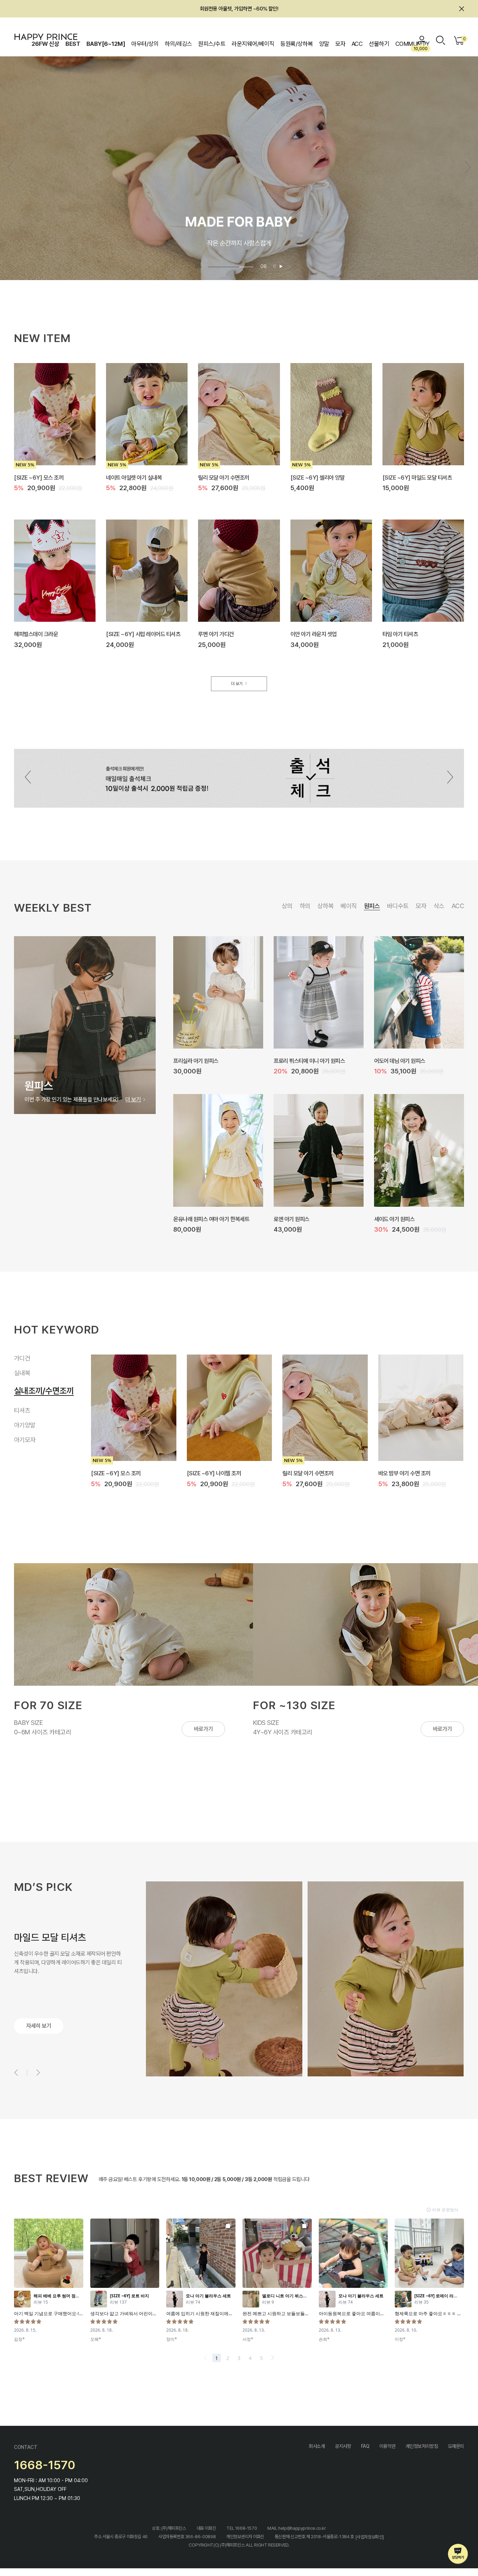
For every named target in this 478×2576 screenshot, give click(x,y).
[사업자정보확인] (370, 2537)
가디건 (22, 1358)
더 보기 (237, 684)
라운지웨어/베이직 (253, 44)
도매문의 (456, 2446)
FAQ (365, 2446)
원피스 (372, 906)
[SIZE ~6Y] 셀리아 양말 (318, 477)
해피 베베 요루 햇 (192, 1219)
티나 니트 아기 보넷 (395, 1219)
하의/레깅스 (178, 44)
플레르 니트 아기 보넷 (196, 1060)
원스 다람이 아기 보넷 (305, 1473)
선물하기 (379, 44)
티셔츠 (22, 1402)
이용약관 (387, 2446)
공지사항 (343, 2446)
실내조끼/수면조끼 (37, 1388)
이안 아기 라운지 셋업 (314, 634)
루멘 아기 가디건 (216, 634)
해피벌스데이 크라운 (36, 634)
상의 (287, 906)
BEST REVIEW (51, 2178)
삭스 (439, 906)
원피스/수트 (212, 44)
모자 (340, 44)
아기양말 (25, 1417)
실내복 (22, 1373)
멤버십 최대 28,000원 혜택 (239, 9)
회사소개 (317, 2446)
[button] (468, 167)
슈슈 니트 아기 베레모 (397, 1060)
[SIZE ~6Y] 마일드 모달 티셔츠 (417, 477)
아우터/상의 (145, 44)
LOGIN (422, 40)
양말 (324, 44)
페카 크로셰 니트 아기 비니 (302, 1060)
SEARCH (441, 40)
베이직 (349, 906)
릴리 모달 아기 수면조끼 (224, 477)
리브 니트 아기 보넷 (294, 1219)
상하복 (325, 906)
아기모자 (28, 1435)
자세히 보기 (39, 2026)
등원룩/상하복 (296, 44)
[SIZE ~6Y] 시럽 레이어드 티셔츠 (143, 634)
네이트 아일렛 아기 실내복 (134, 477)
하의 (305, 906)
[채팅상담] (458, 2554)
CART (463, 39)
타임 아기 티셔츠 (400, 634)
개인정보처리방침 (422, 2446)
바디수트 (398, 906)
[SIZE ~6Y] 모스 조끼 (39, 477)
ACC (357, 44)
